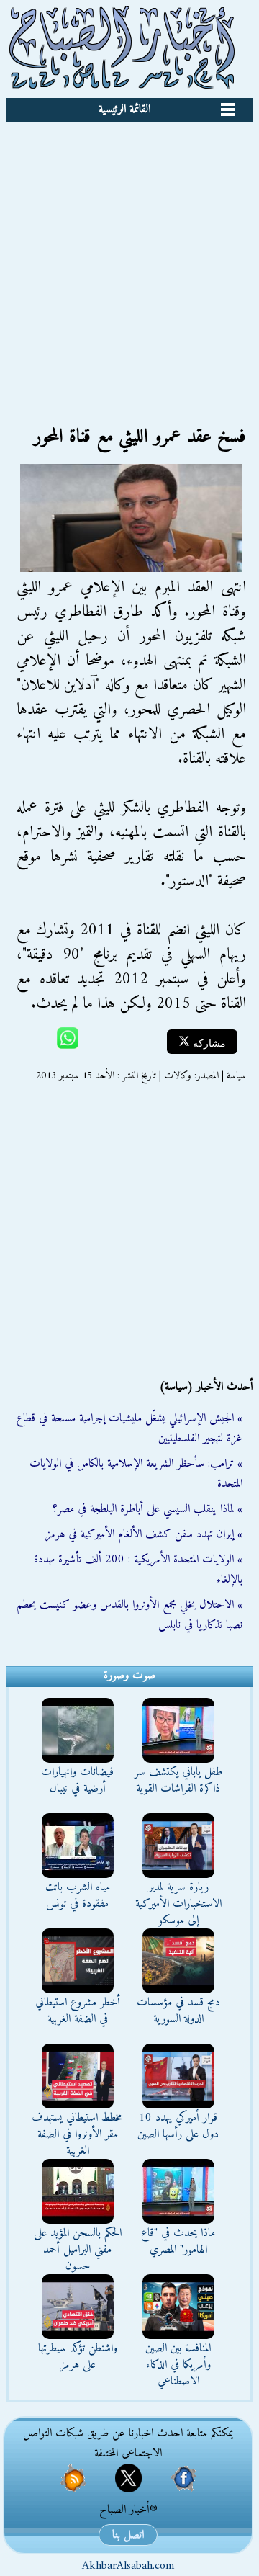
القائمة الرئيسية (124, 109)
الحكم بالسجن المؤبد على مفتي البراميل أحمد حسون (78, 2250)
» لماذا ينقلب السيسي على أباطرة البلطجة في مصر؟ (147, 1509)
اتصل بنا (128, 2535)
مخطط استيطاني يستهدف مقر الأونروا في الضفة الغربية (77, 2134)
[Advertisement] (129, 259)
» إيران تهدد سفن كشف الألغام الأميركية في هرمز (144, 1534)
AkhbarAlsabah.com (128, 2566)
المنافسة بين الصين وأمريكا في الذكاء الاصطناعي (178, 2365)
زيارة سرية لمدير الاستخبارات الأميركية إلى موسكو (178, 1904)
